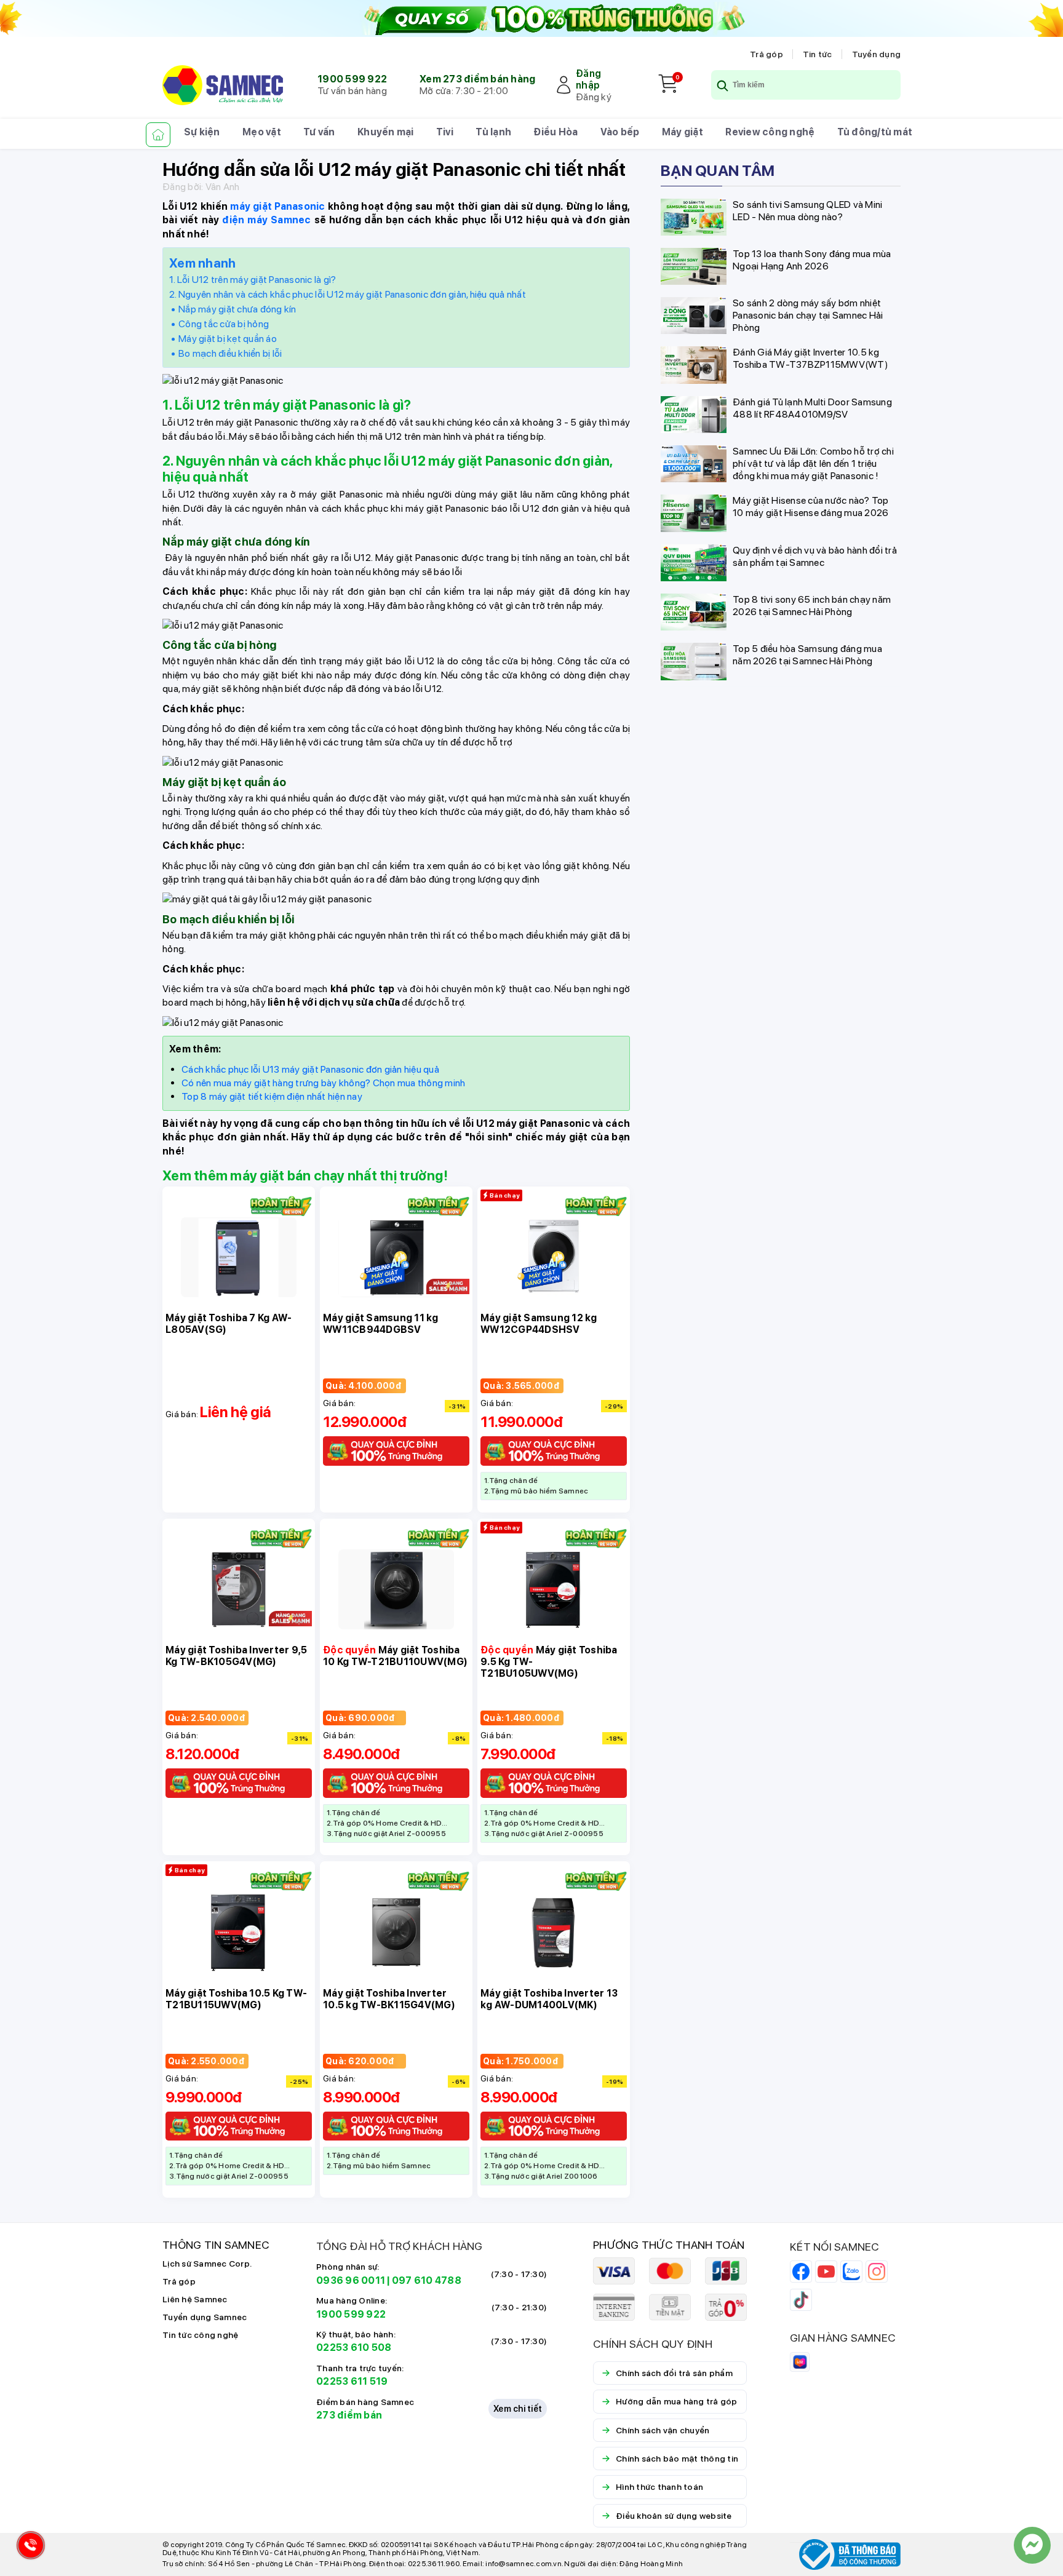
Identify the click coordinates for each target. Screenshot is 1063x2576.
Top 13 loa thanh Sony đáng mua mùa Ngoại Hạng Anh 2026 (812, 260)
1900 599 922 (352, 79)
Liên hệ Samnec (195, 2299)
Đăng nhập (588, 79)
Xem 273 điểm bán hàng (477, 79)
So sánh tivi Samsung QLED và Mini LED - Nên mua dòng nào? (807, 211)
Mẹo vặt (262, 132)
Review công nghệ (770, 132)
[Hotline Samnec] (28, 2548)
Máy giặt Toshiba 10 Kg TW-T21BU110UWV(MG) (395, 1656)
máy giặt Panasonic (277, 206)
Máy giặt (683, 132)
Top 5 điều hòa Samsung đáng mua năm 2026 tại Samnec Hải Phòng (807, 655)
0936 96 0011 (351, 2280)
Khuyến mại (386, 132)
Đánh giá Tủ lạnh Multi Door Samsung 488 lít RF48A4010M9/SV (812, 408)
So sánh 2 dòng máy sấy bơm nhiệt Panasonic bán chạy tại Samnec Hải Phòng (808, 315)
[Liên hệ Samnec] (1032, 2545)
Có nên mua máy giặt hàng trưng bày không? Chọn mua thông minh (323, 1083)
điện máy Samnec (266, 220)
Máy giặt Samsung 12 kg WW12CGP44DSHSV (539, 1324)
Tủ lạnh (493, 132)
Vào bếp (620, 132)
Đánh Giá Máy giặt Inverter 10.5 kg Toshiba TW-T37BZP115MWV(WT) (810, 358)
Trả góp (766, 54)
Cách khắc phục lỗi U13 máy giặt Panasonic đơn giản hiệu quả (310, 1069)
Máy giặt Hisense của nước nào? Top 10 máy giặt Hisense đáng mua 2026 (811, 507)
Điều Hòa (555, 132)
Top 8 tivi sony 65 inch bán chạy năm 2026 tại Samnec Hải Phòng (812, 606)
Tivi (445, 132)
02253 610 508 (354, 2347)
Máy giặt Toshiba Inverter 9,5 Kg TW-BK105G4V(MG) (236, 1656)
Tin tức (818, 54)
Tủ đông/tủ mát (875, 132)
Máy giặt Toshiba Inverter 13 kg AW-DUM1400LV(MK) (549, 1999)
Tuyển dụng (877, 54)
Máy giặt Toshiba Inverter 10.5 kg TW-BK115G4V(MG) (389, 1999)
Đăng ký (594, 97)
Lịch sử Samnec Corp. (207, 2264)
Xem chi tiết (518, 2409)
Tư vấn (319, 132)
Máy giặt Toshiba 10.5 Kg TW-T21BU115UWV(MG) (236, 1999)
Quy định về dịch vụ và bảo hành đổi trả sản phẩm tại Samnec (815, 556)
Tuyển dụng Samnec (205, 2317)
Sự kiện (202, 132)
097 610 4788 (427, 2280)
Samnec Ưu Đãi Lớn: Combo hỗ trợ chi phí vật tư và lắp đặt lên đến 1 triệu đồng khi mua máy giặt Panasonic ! (813, 463)
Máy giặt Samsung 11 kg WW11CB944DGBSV (381, 1324)
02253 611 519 (352, 2381)
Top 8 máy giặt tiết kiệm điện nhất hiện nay (272, 1096)
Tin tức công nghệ (200, 2335)
